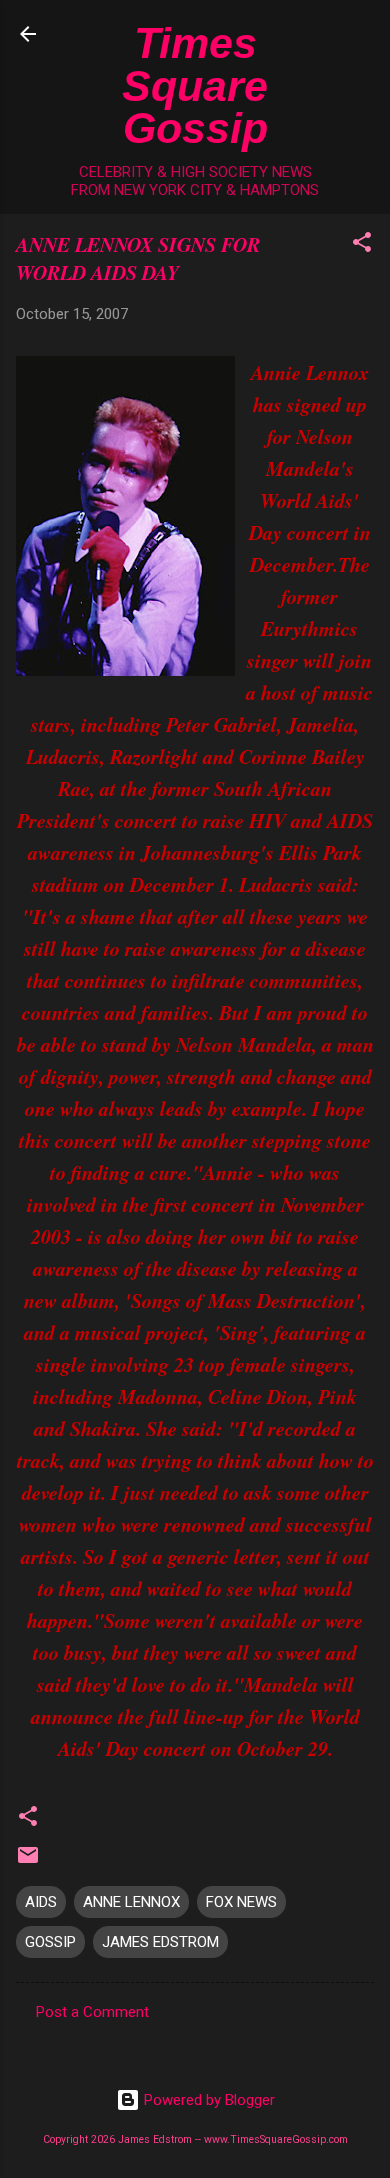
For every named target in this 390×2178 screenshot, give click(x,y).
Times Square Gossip (195, 85)
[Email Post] (28, 1862)
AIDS (41, 1902)
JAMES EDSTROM (160, 1942)
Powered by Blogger (207, 2100)
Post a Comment (92, 2012)
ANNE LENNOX (131, 1902)
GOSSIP (50, 1942)
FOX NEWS (241, 1902)
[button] (362, 245)
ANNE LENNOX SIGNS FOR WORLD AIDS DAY (138, 258)
